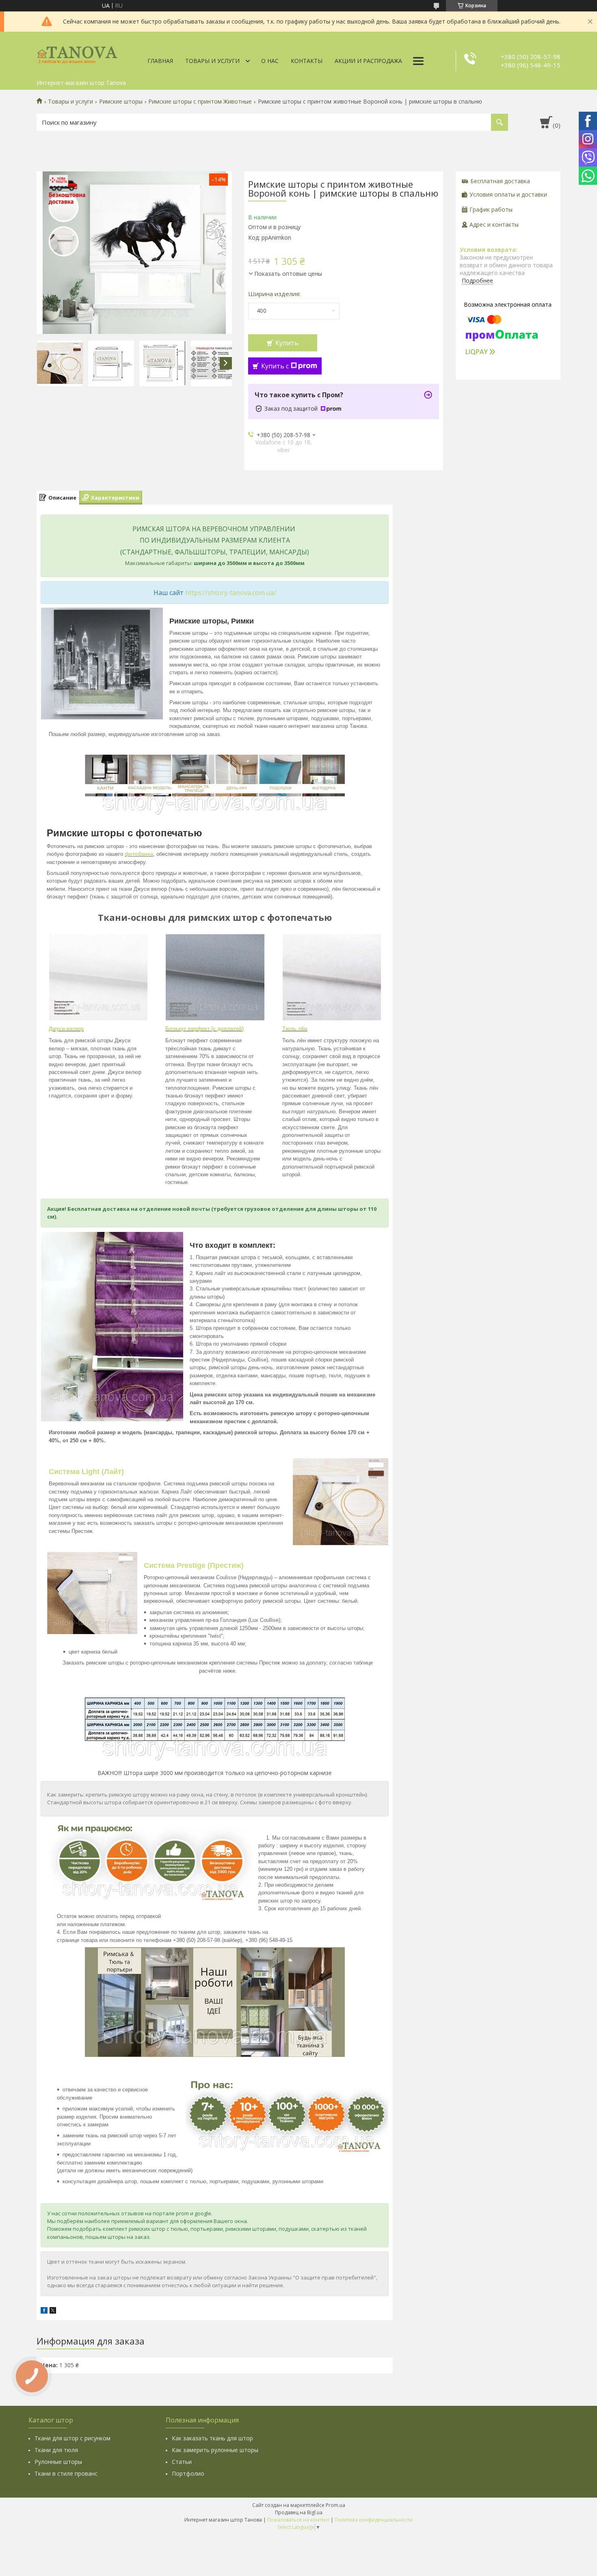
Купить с (275, 366)
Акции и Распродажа (368, 61)
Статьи (182, 2462)
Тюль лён (295, 1029)
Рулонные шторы (58, 2462)
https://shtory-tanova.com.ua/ (231, 593)
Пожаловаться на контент (298, 2520)
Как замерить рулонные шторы (215, 2450)
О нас (270, 61)
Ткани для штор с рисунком (72, 2438)
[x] (53, 2311)
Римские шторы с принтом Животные (200, 102)
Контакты (307, 61)
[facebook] (44, 2311)
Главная (160, 61)
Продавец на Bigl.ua (299, 2512)
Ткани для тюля (56, 2450)
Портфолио (188, 2473)
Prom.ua (335, 2505)
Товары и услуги (212, 61)
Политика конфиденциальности (374, 2520)
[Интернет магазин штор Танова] (77, 54)
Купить (287, 343)
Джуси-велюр (66, 1029)
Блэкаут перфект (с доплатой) (204, 1029)
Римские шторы (121, 102)
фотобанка (139, 854)
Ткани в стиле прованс (66, 2473)
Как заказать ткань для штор (212, 2438)
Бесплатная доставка (500, 181)
